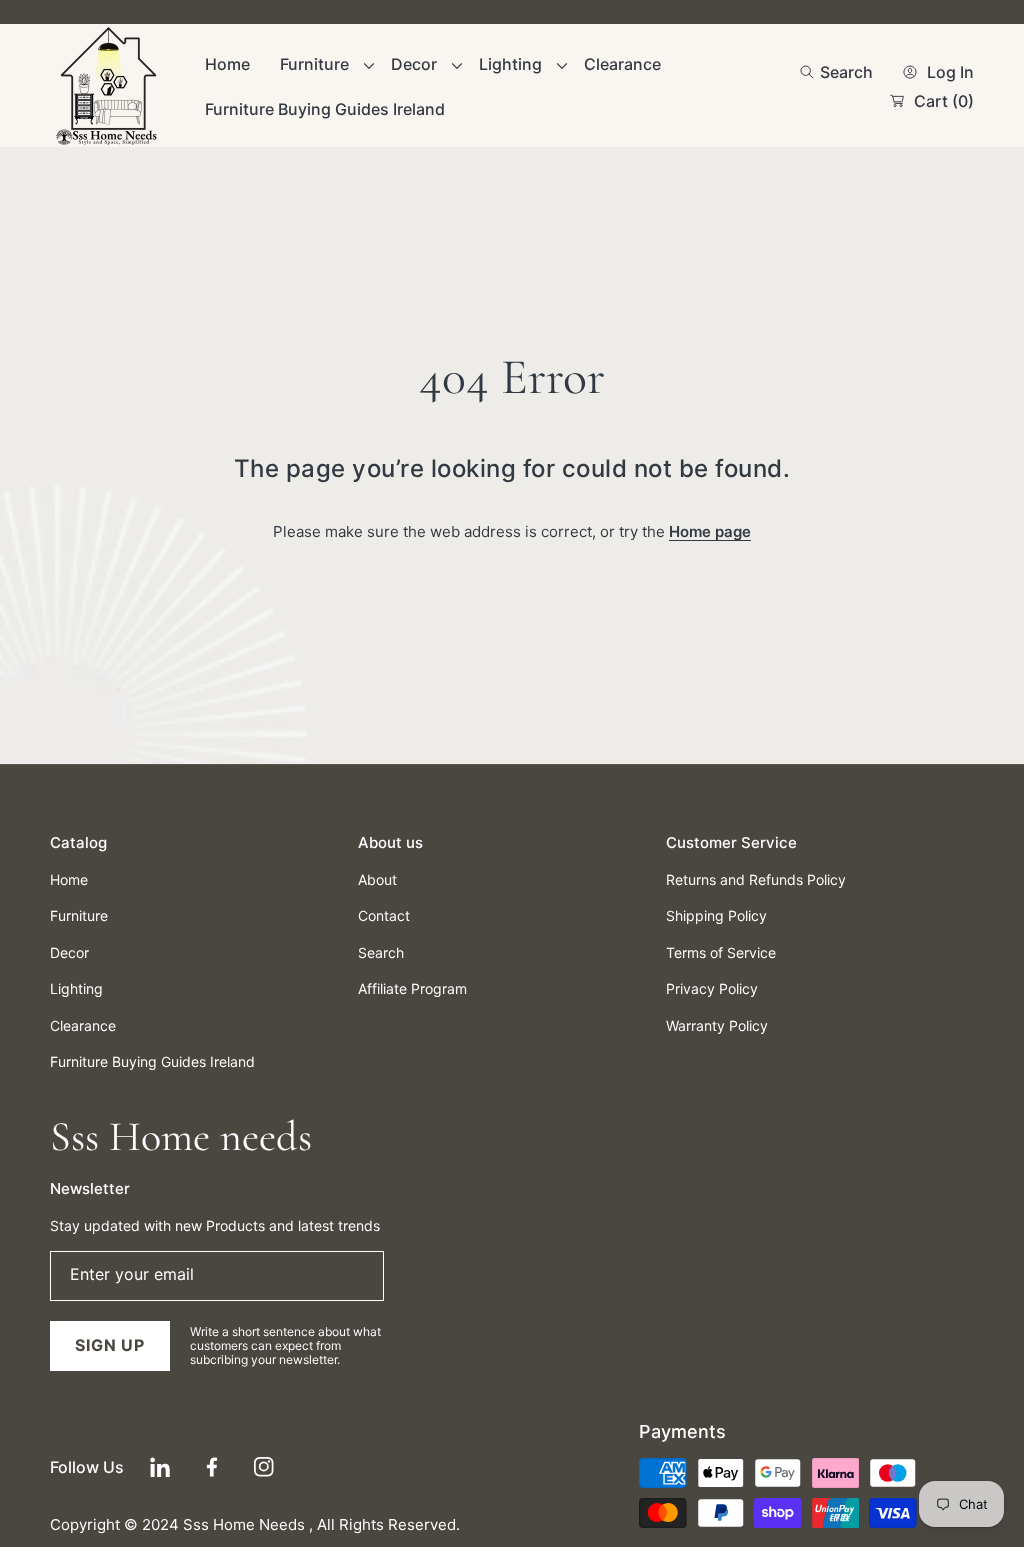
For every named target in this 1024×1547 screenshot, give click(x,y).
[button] (836, 72)
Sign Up (110, 1345)
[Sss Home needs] (110, 87)
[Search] (812, 72)
